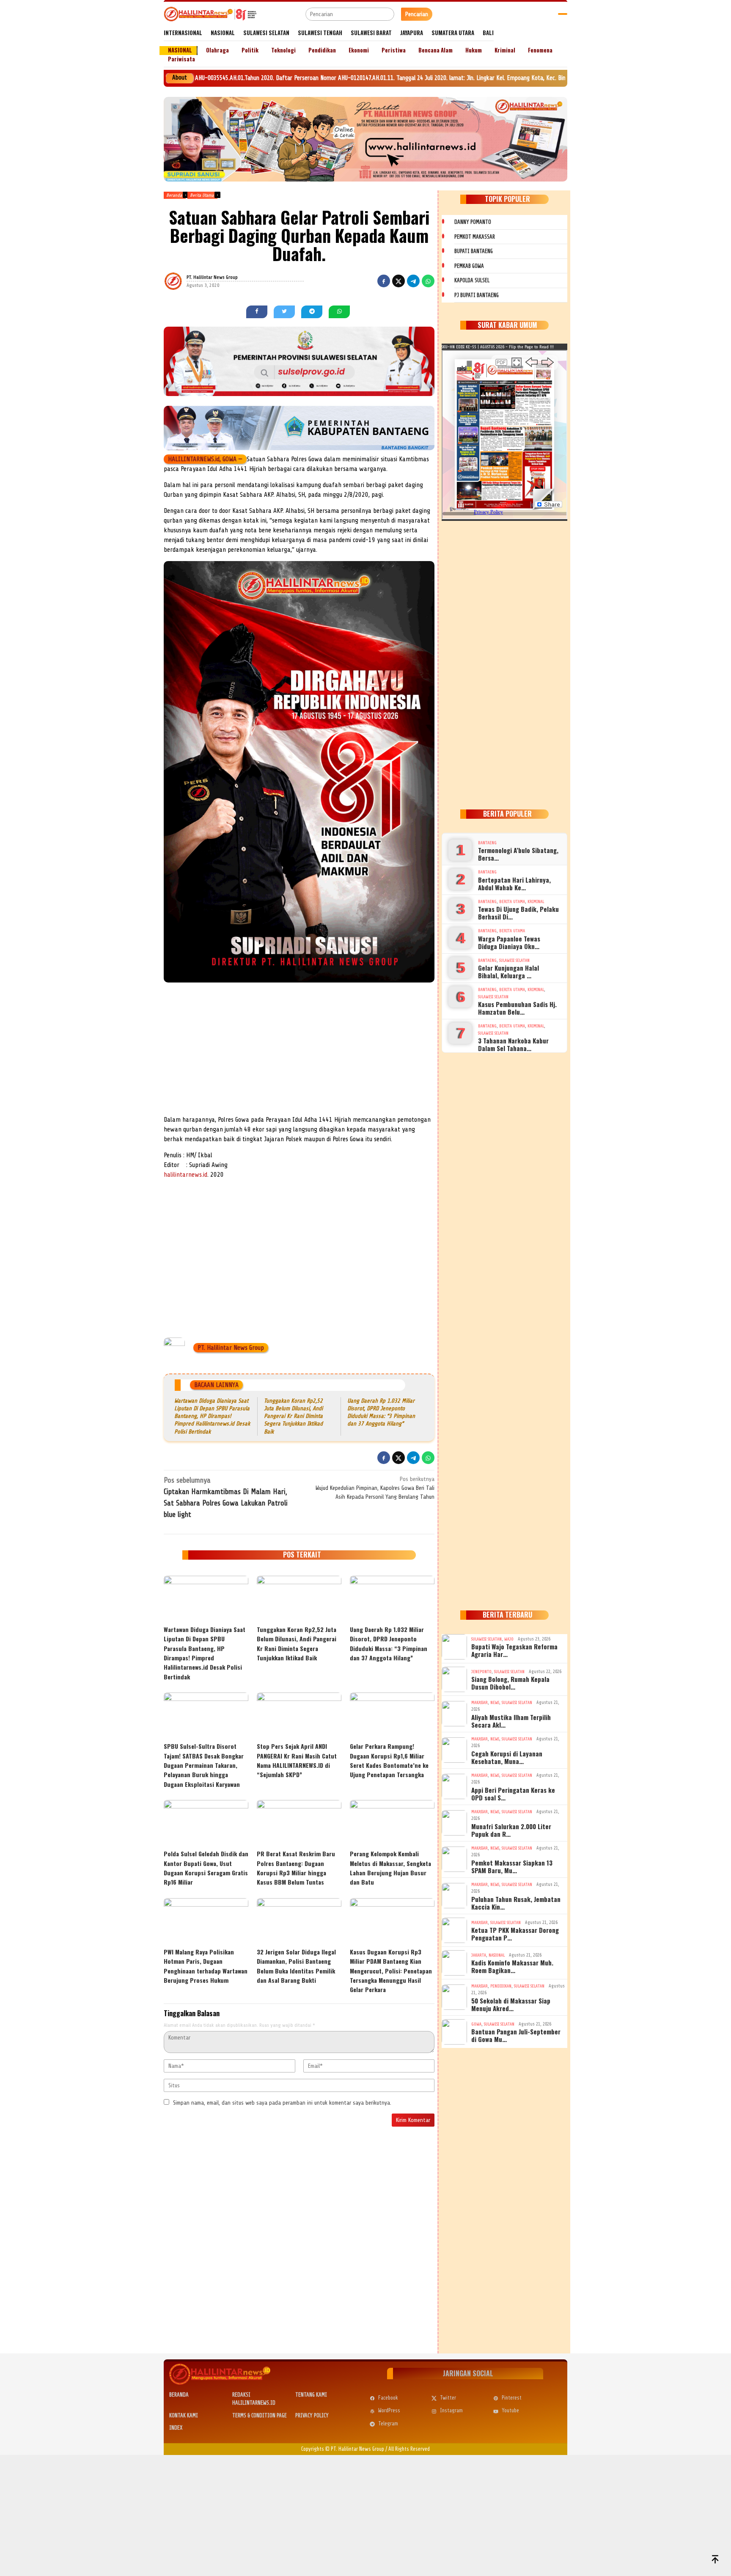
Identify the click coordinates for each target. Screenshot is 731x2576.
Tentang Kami (311, 2395)
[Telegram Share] (413, 281)
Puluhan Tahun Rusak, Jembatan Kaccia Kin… (516, 1903)
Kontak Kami (184, 2415)
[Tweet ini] (398, 281)
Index (176, 2428)
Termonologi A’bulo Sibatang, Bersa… (518, 854)
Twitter (448, 2398)
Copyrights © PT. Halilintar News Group (343, 2449)
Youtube (510, 2410)
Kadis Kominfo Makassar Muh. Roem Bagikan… (512, 1966)
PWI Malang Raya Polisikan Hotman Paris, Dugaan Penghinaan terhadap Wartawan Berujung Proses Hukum (206, 1966)
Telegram (388, 2423)
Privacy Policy (312, 2415)
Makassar (480, 1702)
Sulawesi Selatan (514, 960)
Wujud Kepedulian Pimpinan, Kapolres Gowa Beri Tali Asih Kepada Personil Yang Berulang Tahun (375, 1488)
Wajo (509, 1639)
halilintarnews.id (185, 1175)
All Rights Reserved (409, 2449)
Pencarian (417, 14)
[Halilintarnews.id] (210, 14)
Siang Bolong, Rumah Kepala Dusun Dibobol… (510, 1683)
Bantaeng (487, 843)
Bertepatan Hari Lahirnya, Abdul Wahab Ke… (514, 883)
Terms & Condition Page (260, 2415)
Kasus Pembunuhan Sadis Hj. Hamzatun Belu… (517, 1008)
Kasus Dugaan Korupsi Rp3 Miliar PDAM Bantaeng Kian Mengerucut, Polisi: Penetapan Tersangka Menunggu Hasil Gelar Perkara (391, 1971)
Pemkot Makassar (475, 237)
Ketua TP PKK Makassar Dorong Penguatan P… (515, 1934)
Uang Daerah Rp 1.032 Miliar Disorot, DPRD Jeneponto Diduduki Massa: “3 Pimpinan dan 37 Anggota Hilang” (389, 1643)
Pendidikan (501, 1986)
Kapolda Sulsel (472, 280)
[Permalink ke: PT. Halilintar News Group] (184, 281)
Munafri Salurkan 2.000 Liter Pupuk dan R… (511, 1830)
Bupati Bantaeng (474, 251)
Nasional (497, 1955)
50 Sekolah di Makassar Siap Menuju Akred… (511, 2004)
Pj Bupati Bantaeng (477, 295)
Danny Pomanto (473, 222)
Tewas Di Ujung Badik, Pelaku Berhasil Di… (518, 913)
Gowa (476, 2024)
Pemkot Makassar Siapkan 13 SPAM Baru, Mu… (512, 1866)
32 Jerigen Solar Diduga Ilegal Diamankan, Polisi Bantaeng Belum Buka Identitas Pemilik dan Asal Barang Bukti (296, 1966)
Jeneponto (481, 1672)
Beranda (179, 2395)
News (495, 1702)
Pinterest (512, 2398)
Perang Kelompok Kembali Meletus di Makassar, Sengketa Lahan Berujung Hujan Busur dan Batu (390, 1868)
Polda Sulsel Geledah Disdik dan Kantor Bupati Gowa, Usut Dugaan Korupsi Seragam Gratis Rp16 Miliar (206, 1868)
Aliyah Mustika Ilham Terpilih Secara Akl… (511, 1721)
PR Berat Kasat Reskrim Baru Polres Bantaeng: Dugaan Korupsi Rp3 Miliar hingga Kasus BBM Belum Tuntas (296, 1868)
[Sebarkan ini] (384, 281)
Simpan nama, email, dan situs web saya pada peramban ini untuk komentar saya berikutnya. (282, 2103)
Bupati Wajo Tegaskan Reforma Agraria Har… (514, 1650)
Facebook (388, 2398)
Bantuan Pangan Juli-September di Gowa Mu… (516, 2035)
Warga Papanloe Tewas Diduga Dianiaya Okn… (509, 942)
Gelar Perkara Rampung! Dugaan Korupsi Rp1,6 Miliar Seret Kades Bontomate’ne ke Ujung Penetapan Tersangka (389, 1760)
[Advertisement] (299, 1051)
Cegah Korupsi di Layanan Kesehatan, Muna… (507, 1757)
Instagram (451, 2410)
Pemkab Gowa (469, 266)
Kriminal (536, 901)
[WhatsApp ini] (428, 281)
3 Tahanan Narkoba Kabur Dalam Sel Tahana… (513, 1044)
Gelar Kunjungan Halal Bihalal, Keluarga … (508, 972)
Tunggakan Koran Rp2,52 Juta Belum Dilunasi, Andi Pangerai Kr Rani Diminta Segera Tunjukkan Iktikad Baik (293, 1416)
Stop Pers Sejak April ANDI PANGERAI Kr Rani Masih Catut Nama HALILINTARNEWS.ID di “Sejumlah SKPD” (297, 1760)
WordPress (389, 2410)
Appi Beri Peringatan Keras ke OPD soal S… (513, 1794)
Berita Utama (512, 901)
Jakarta (479, 1955)
